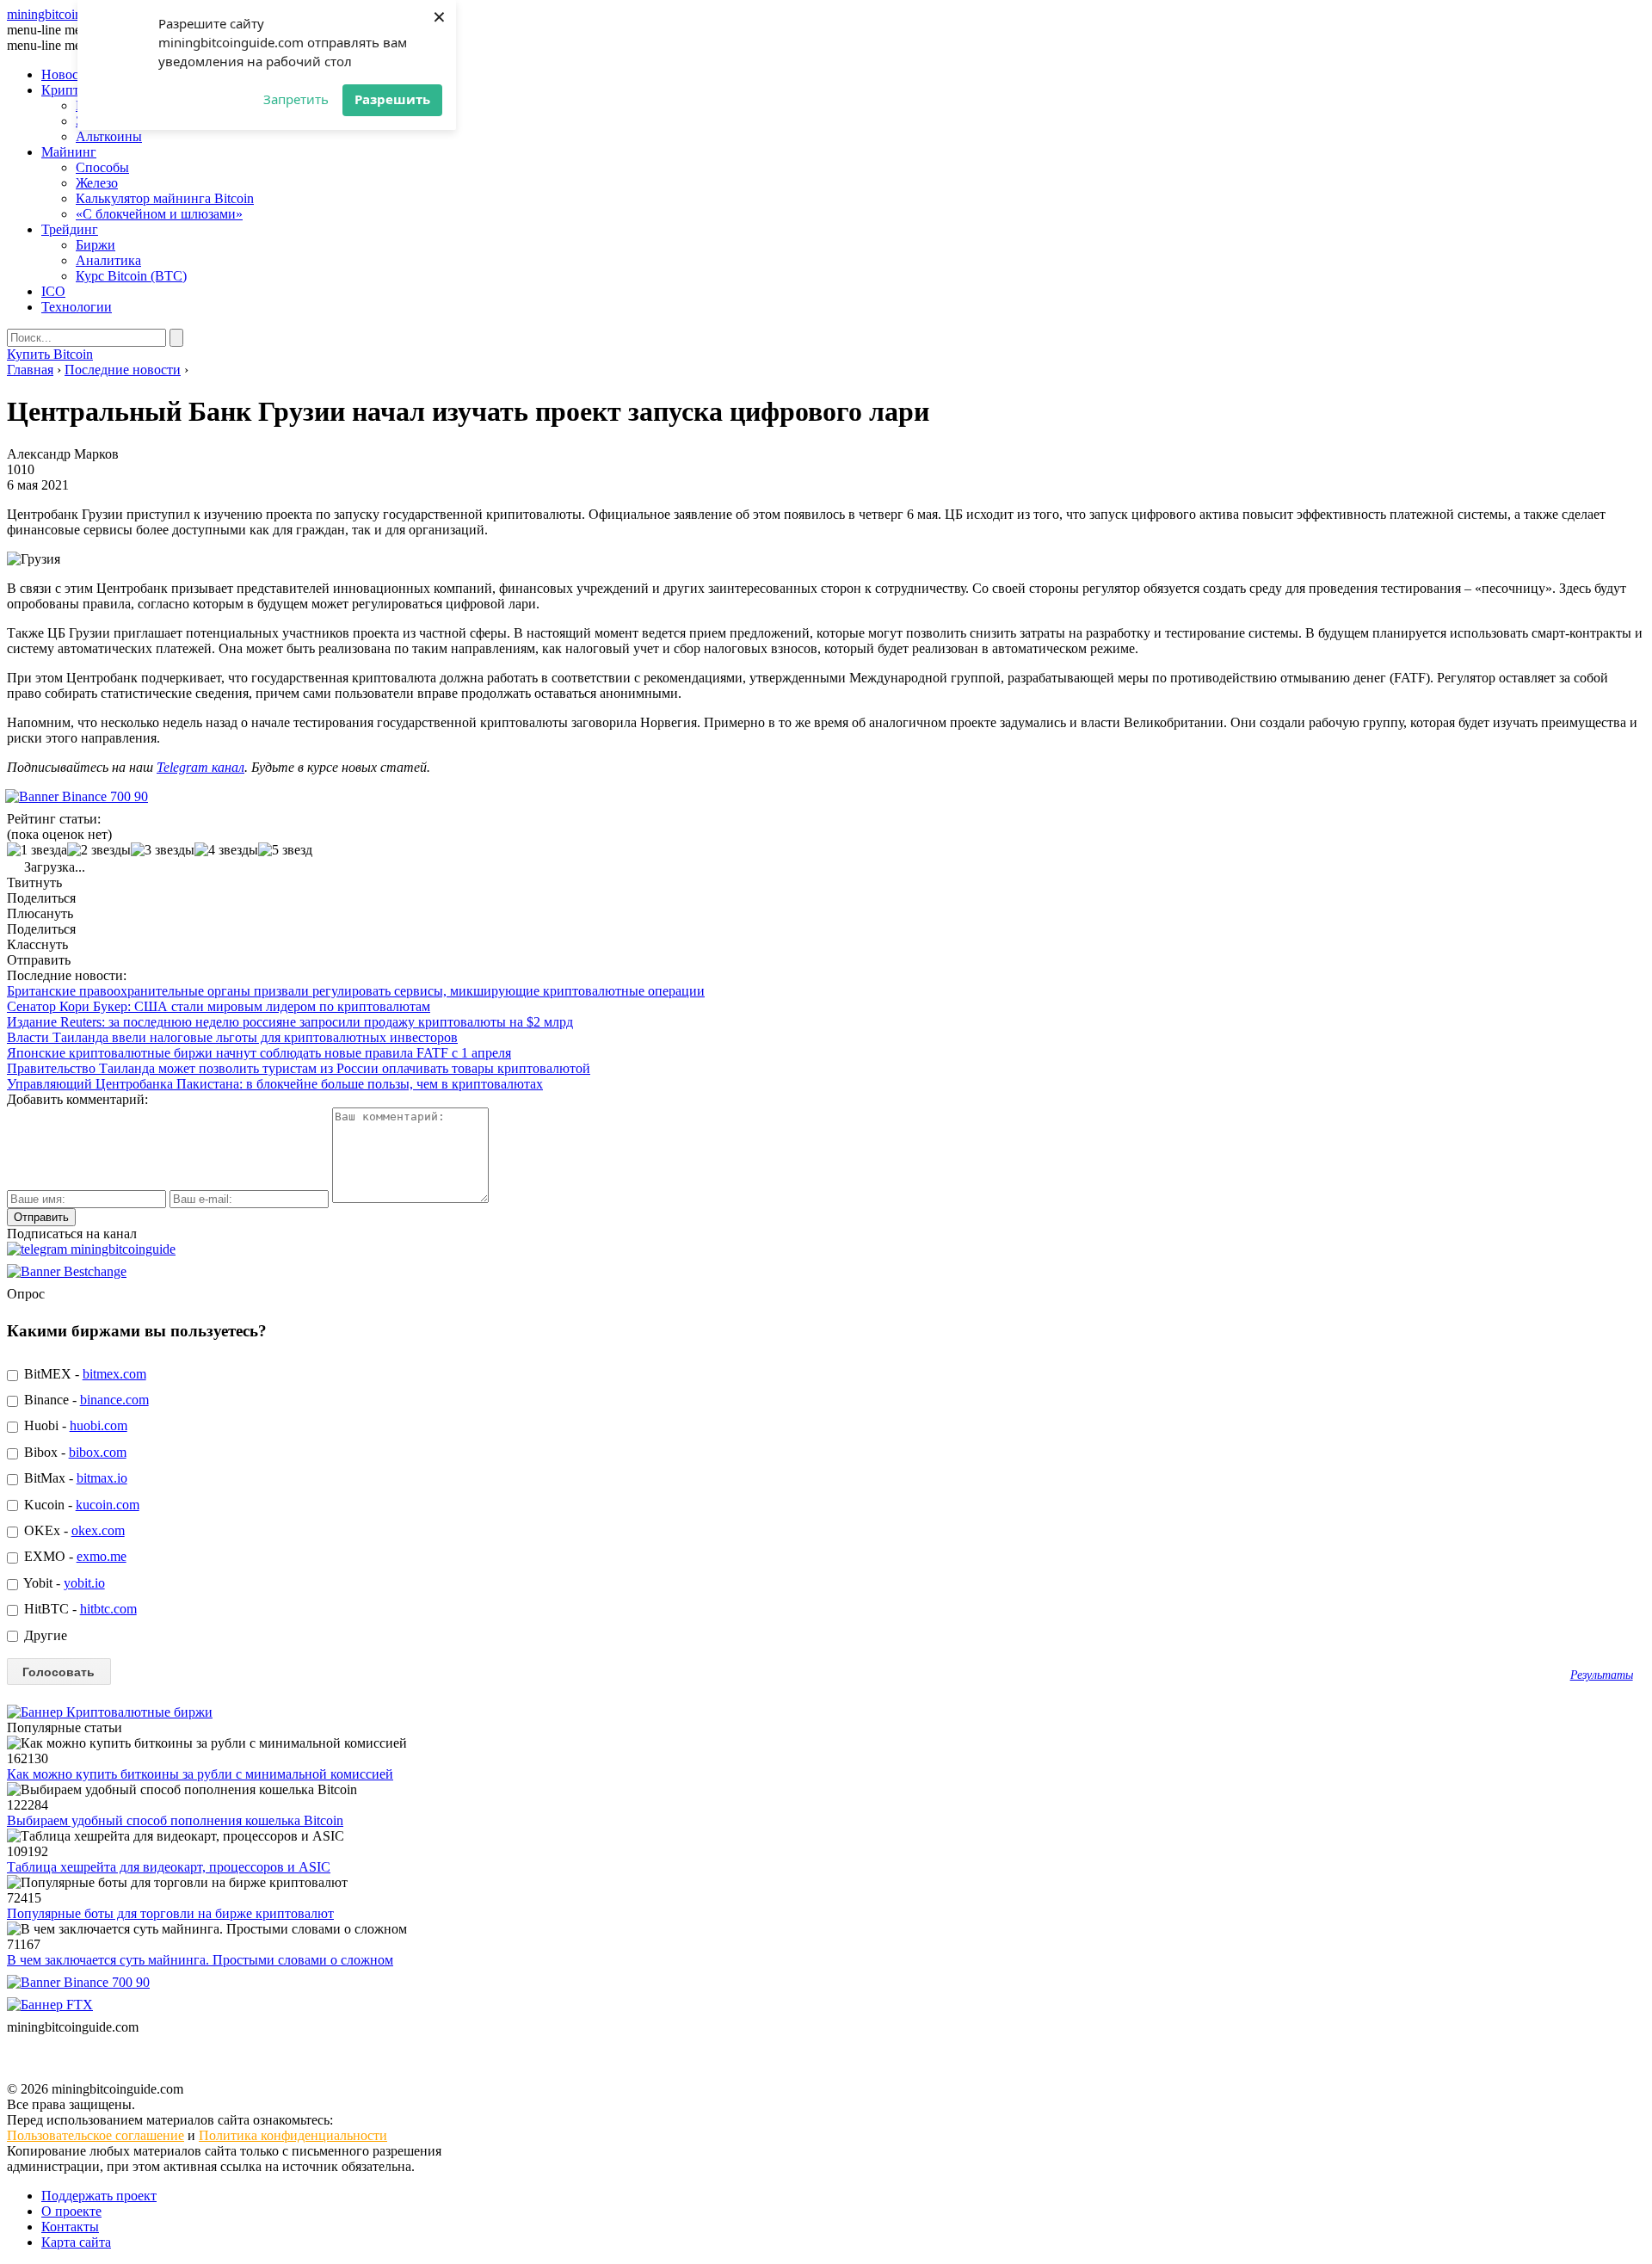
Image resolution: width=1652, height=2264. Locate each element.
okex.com (98, 1530)
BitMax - (74, 1478)
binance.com (114, 1400)
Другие (44, 1635)
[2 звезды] (99, 850)
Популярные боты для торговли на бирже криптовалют (170, 1913)
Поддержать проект (99, 2196)
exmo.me (102, 1556)
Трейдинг (70, 229)
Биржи (96, 245)
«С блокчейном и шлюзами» (159, 214)
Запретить (296, 99)
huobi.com (99, 1425)
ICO (53, 291)
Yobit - (63, 1583)
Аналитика (108, 260)
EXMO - (74, 1556)
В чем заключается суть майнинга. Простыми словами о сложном (200, 1960)
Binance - (85, 1400)
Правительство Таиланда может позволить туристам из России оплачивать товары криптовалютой (299, 1068)
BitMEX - (83, 1374)
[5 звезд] (285, 850)
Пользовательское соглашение (96, 2135)
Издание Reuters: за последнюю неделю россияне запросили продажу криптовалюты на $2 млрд (290, 1022)
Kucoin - (80, 1505)
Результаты (1602, 1675)
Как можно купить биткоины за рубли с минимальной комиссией (200, 1774)
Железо (97, 183)
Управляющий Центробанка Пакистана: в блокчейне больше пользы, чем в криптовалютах (275, 1084)
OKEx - (73, 1530)
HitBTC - (79, 1609)
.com (73, 14)
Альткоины (109, 136)
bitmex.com (114, 1374)
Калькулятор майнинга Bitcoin (165, 198)
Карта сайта (76, 2242)
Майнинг (69, 152)
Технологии (77, 307)
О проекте (71, 2211)
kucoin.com (108, 1505)
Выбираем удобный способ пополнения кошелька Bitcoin (175, 1820)
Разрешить (392, 99)
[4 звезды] (226, 850)
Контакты (70, 2227)
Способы (102, 167)
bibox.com (98, 1452)
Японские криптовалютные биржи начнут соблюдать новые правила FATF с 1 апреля (259, 1053)
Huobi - (74, 1425)
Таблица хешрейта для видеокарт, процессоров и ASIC (169, 1867)
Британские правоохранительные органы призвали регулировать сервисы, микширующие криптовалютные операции (356, 991)
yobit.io (84, 1583)
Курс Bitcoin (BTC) (131, 276)
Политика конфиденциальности (293, 2135)
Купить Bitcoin (50, 354)
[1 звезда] (37, 850)
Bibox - (74, 1452)
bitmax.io (102, 1478)
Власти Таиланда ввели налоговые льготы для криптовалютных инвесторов (232, 1037)
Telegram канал (200, 767)
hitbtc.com (108, 1609)
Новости (67, 74)
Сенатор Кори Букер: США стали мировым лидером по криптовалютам (219, 1006)
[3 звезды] (163, 850)
